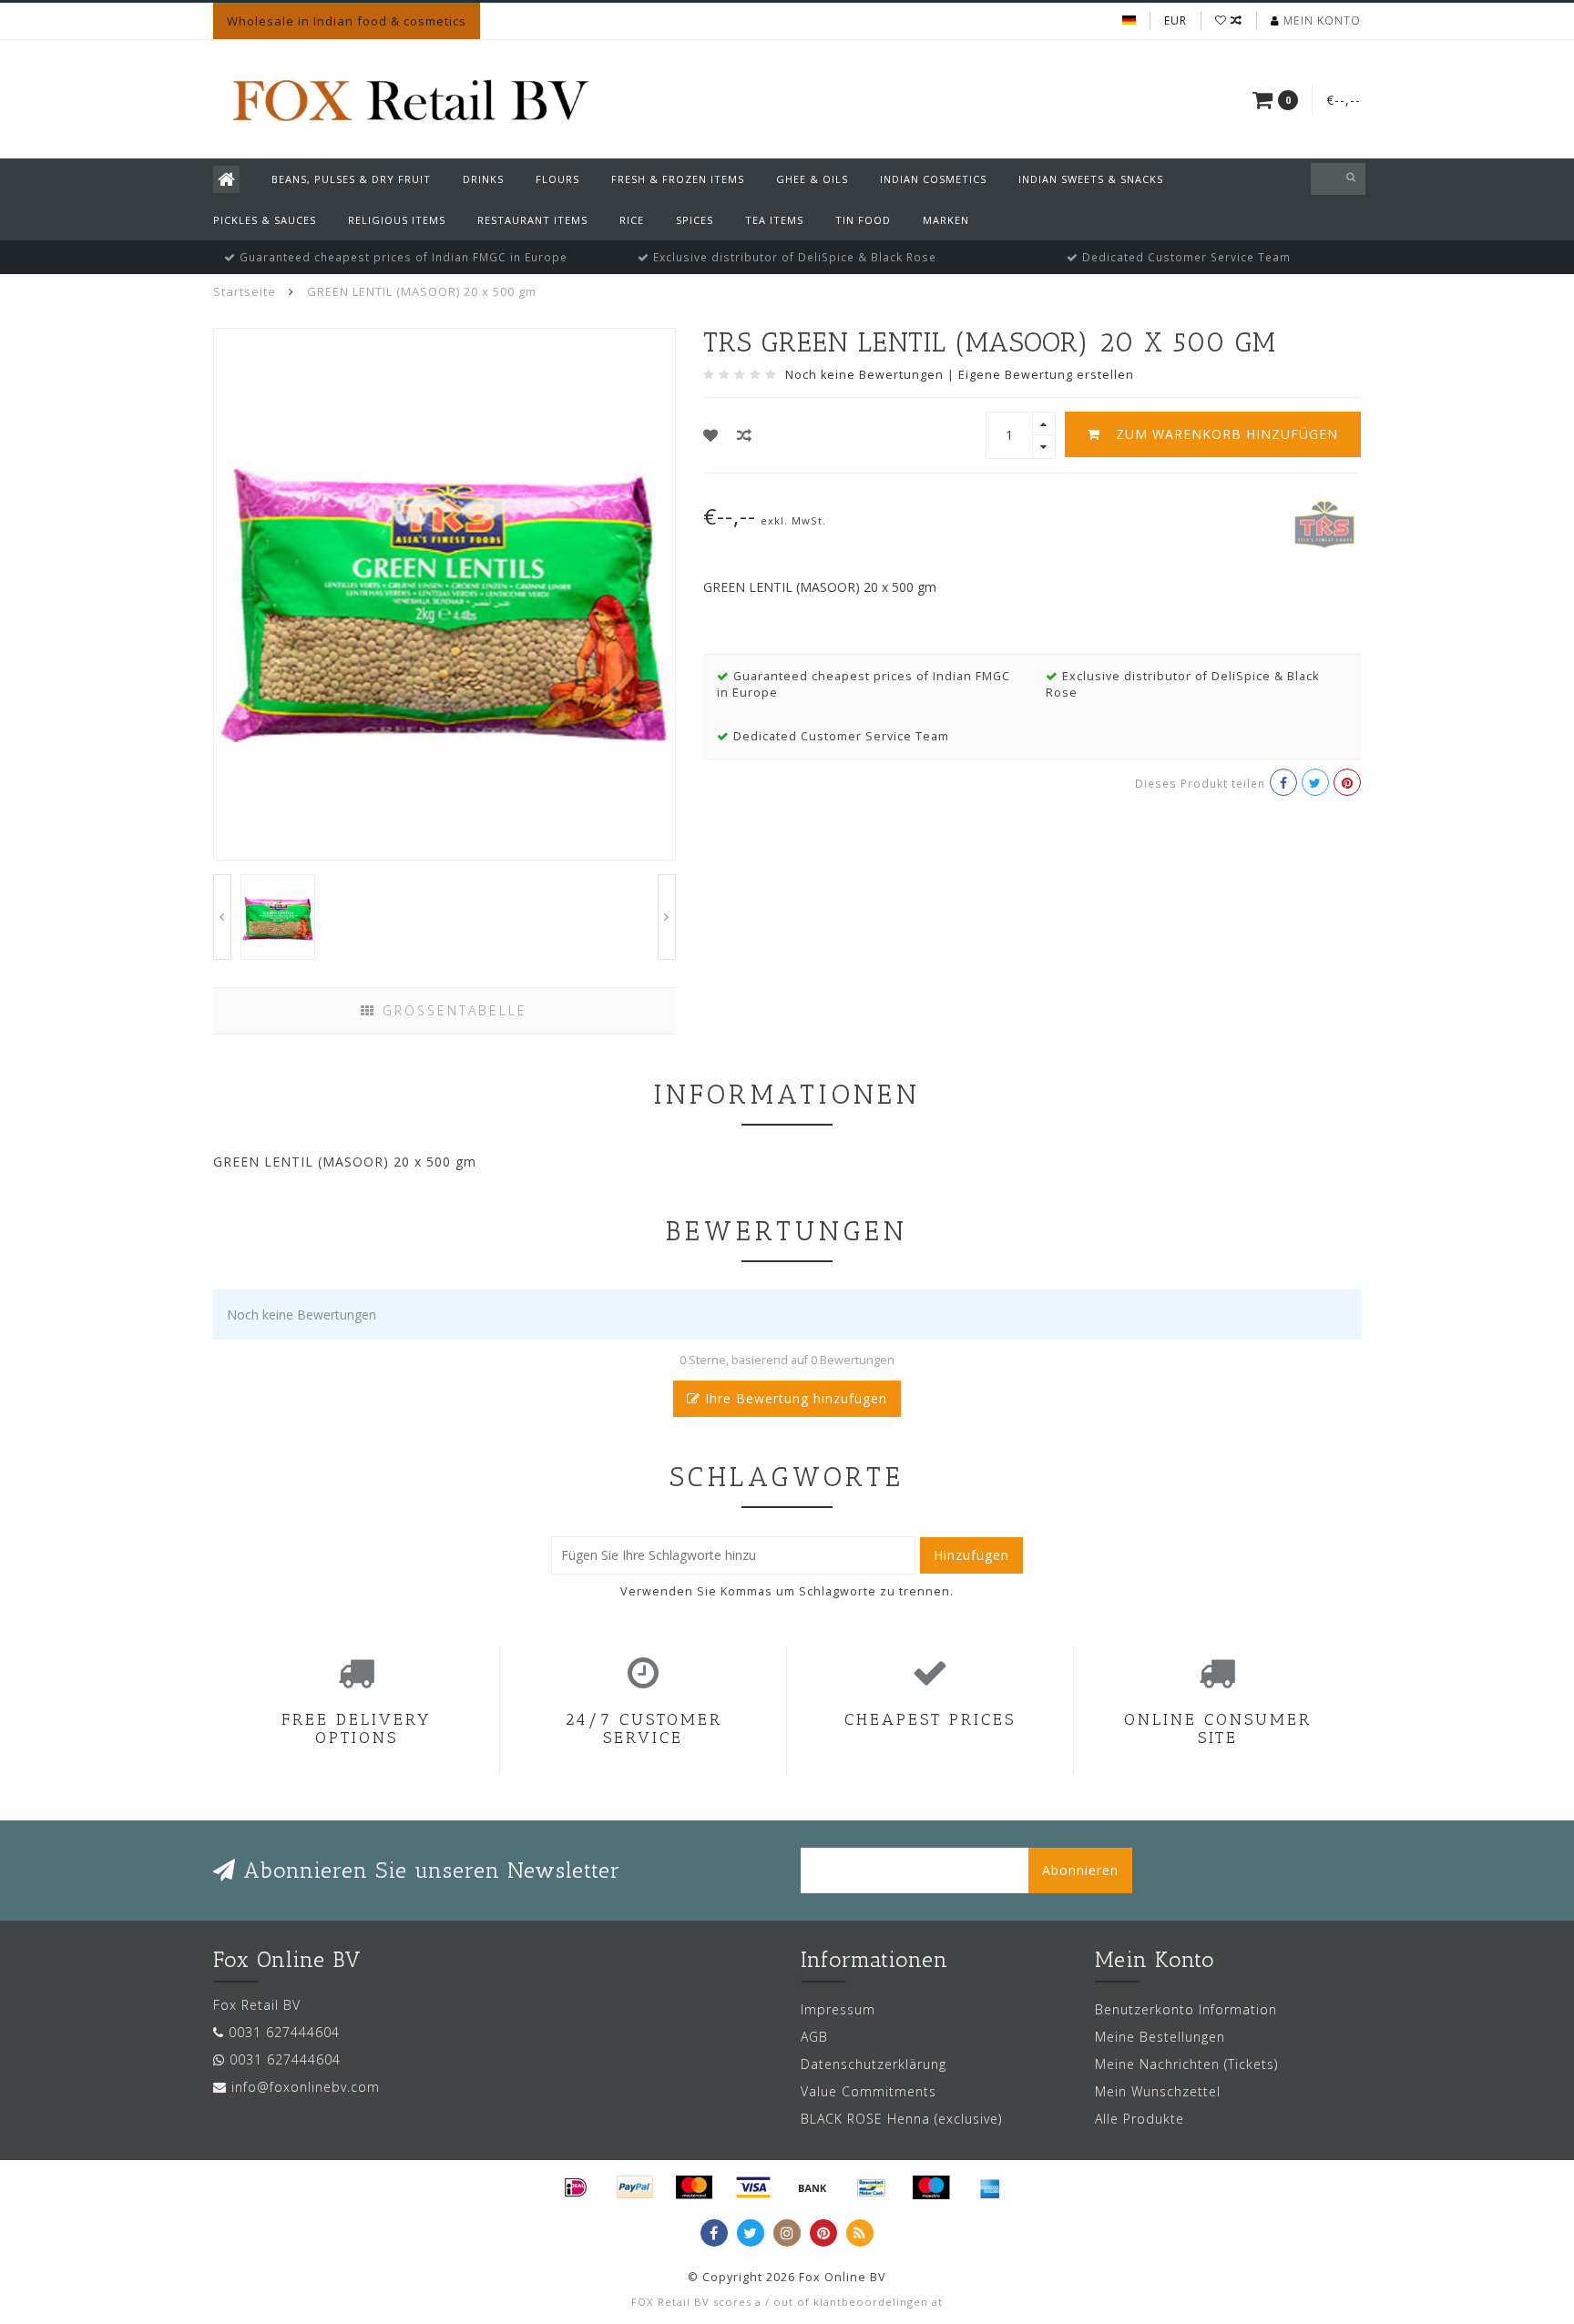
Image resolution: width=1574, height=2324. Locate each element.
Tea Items (774, 220)
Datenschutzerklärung (874, 2064)
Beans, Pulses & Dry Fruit (351, 179)
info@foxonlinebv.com (306, 2087)
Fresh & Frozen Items (678, 179)
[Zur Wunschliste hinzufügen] (711, 435)
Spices (695, 220)
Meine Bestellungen (1160, 2037)
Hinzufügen (971, 1555)
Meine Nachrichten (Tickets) (1186, 2064)
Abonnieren (1080, 1870)
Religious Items (397, 220)
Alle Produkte (1140, 2119)
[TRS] (1324, 522)
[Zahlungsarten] (576, 2187)
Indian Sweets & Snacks (1091, 179)
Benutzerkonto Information (1186, 2009)
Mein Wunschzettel (1158, 2091)
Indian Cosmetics (933, 179)
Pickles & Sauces (265, 220)
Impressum (838, 2009)
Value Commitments (869, 2091)
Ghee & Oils (812, 179)
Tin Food (863, 220)
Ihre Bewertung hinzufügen (794, 1398)
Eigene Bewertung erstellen (1046, 375)
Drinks (483, 179)
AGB (814, 2037)
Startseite (245, 291)
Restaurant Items (532, 220)
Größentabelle (452, 1010)
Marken (946, 220)
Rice (632, 220)
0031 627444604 (284, 2032)
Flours (557, 179)
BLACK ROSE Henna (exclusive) (901, 2119)
